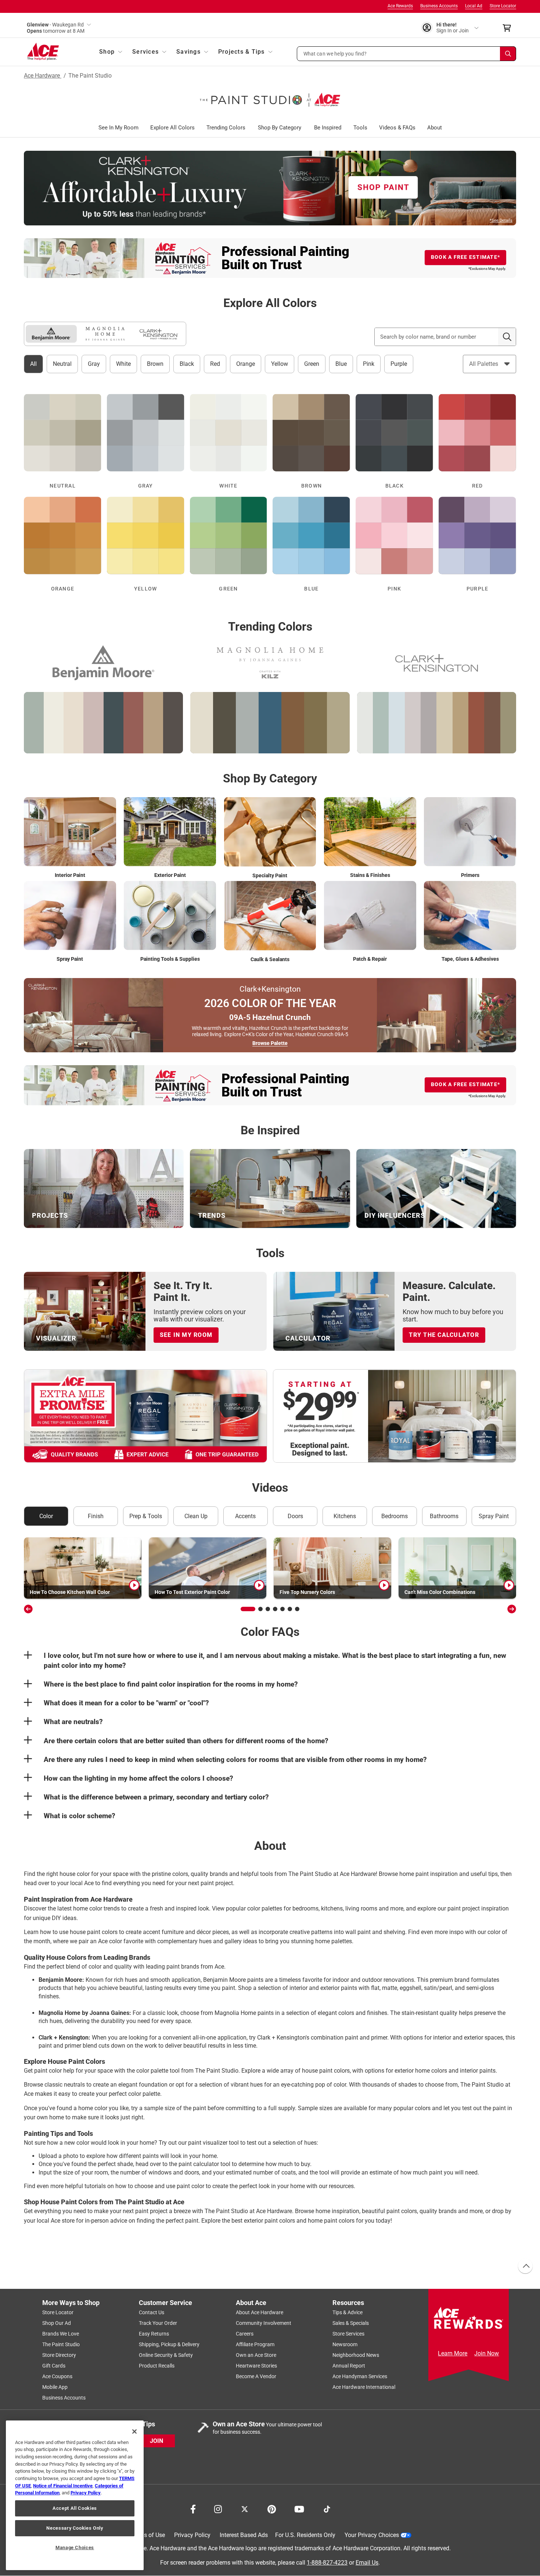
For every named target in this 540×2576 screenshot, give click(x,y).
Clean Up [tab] (196, 1516)
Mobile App (55, 2387)
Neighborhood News (356, 2355)
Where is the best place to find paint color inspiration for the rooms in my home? (171, 1684)
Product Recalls (157, 2366)
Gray (94, 364)
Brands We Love (61, 2334)
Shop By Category (280, 128)
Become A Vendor (256, 2376)
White (123, 364)
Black (187, 364)
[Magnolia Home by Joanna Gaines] (105, 334)
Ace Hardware (43, 76)
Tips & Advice (348, 2312)
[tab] (51, 334)
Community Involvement (264, 2323)
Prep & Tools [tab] (146, 1516)
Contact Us (152, 2312)
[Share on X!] (245, 2508)
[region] (75, 2495)
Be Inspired (328, 128)
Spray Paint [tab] (494, 1516)
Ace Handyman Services (360, 2376)
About (435, 128)
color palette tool (158, 2071)
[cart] (509, 28)
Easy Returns (154, 2334)
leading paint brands (173, 1967)
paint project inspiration (478, 1908)
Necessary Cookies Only (75, 2528)
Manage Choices (75, 2548)
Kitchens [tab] (345, 1516)
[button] (407, 54)
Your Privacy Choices (372, 2535)
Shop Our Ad (57, 2323)
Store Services (348, 2334)
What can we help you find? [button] (335, 53)
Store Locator (503, 6)
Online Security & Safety (166, 2355)
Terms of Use (148, 2535)
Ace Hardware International (364, 2387)
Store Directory (59, 2355)
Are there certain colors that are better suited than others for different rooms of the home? (186, 1741)
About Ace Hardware (260, 2312)
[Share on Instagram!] (218, 2508)
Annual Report (349, 2366)
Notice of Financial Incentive (63, 2486)
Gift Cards (54, 2366)
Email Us (367, 2563)
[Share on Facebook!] (193, 2508)
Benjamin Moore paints (233, 1980)
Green (312, 364)
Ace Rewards (400, 6)
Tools (360, 128)
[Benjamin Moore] (51, 334)
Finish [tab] (96, 1516)
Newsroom (345, 2344)
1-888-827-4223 (327, 2563)
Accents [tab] (245, 1516)
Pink (369, 364)
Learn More (453, 2353)
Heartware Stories (256, 2366)
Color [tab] (46, 1516)
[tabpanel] (270, 1679)
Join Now (487, 2353)
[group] (83, 1568)
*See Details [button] (501, 220)
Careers (245, 2334)
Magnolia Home (235, 2013)
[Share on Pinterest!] (272, 2508)
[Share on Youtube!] (299, 2508)
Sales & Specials (351, 2323)
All (33, 364)
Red (215, 364)
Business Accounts (439, 6)
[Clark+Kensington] (159, 334)
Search (507, 337)
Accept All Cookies (75, 2508)
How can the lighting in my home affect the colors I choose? (138, 1778)
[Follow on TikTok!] (327, 2508)
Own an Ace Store (256, 2355)
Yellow (280, 364)
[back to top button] (525, 2266)
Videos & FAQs (397, 128)
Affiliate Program (255, 2344)
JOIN (156, 2441)
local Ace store (56, 2221)
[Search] (508, 54)
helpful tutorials (86, 2186)
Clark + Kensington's (283, 2038)
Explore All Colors (172, 128)
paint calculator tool (205, 2164)
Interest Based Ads (244, 2535)
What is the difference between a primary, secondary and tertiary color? (156, 1797)
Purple (399, 364)
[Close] (134, 2431)
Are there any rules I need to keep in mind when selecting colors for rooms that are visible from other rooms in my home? (235, 1760)
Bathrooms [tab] (444, 1516)
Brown (155, 364)
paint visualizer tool (214, 2143)
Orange (246, 364)
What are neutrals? (73, 1722)
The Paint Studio (61, 2344)
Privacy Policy (192, 2535)
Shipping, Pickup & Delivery (169, 2344)
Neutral (62, 364)
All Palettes (484, 364)
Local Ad (474, 6)
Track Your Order (158, 2323)
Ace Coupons (57, 2376)
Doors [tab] (295, 1516)
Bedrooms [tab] (395, 1516)
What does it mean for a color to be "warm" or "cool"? (126, 1703)
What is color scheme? (80, 1816)
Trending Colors (226, 128)
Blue (341, 364)
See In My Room (118, 128)
